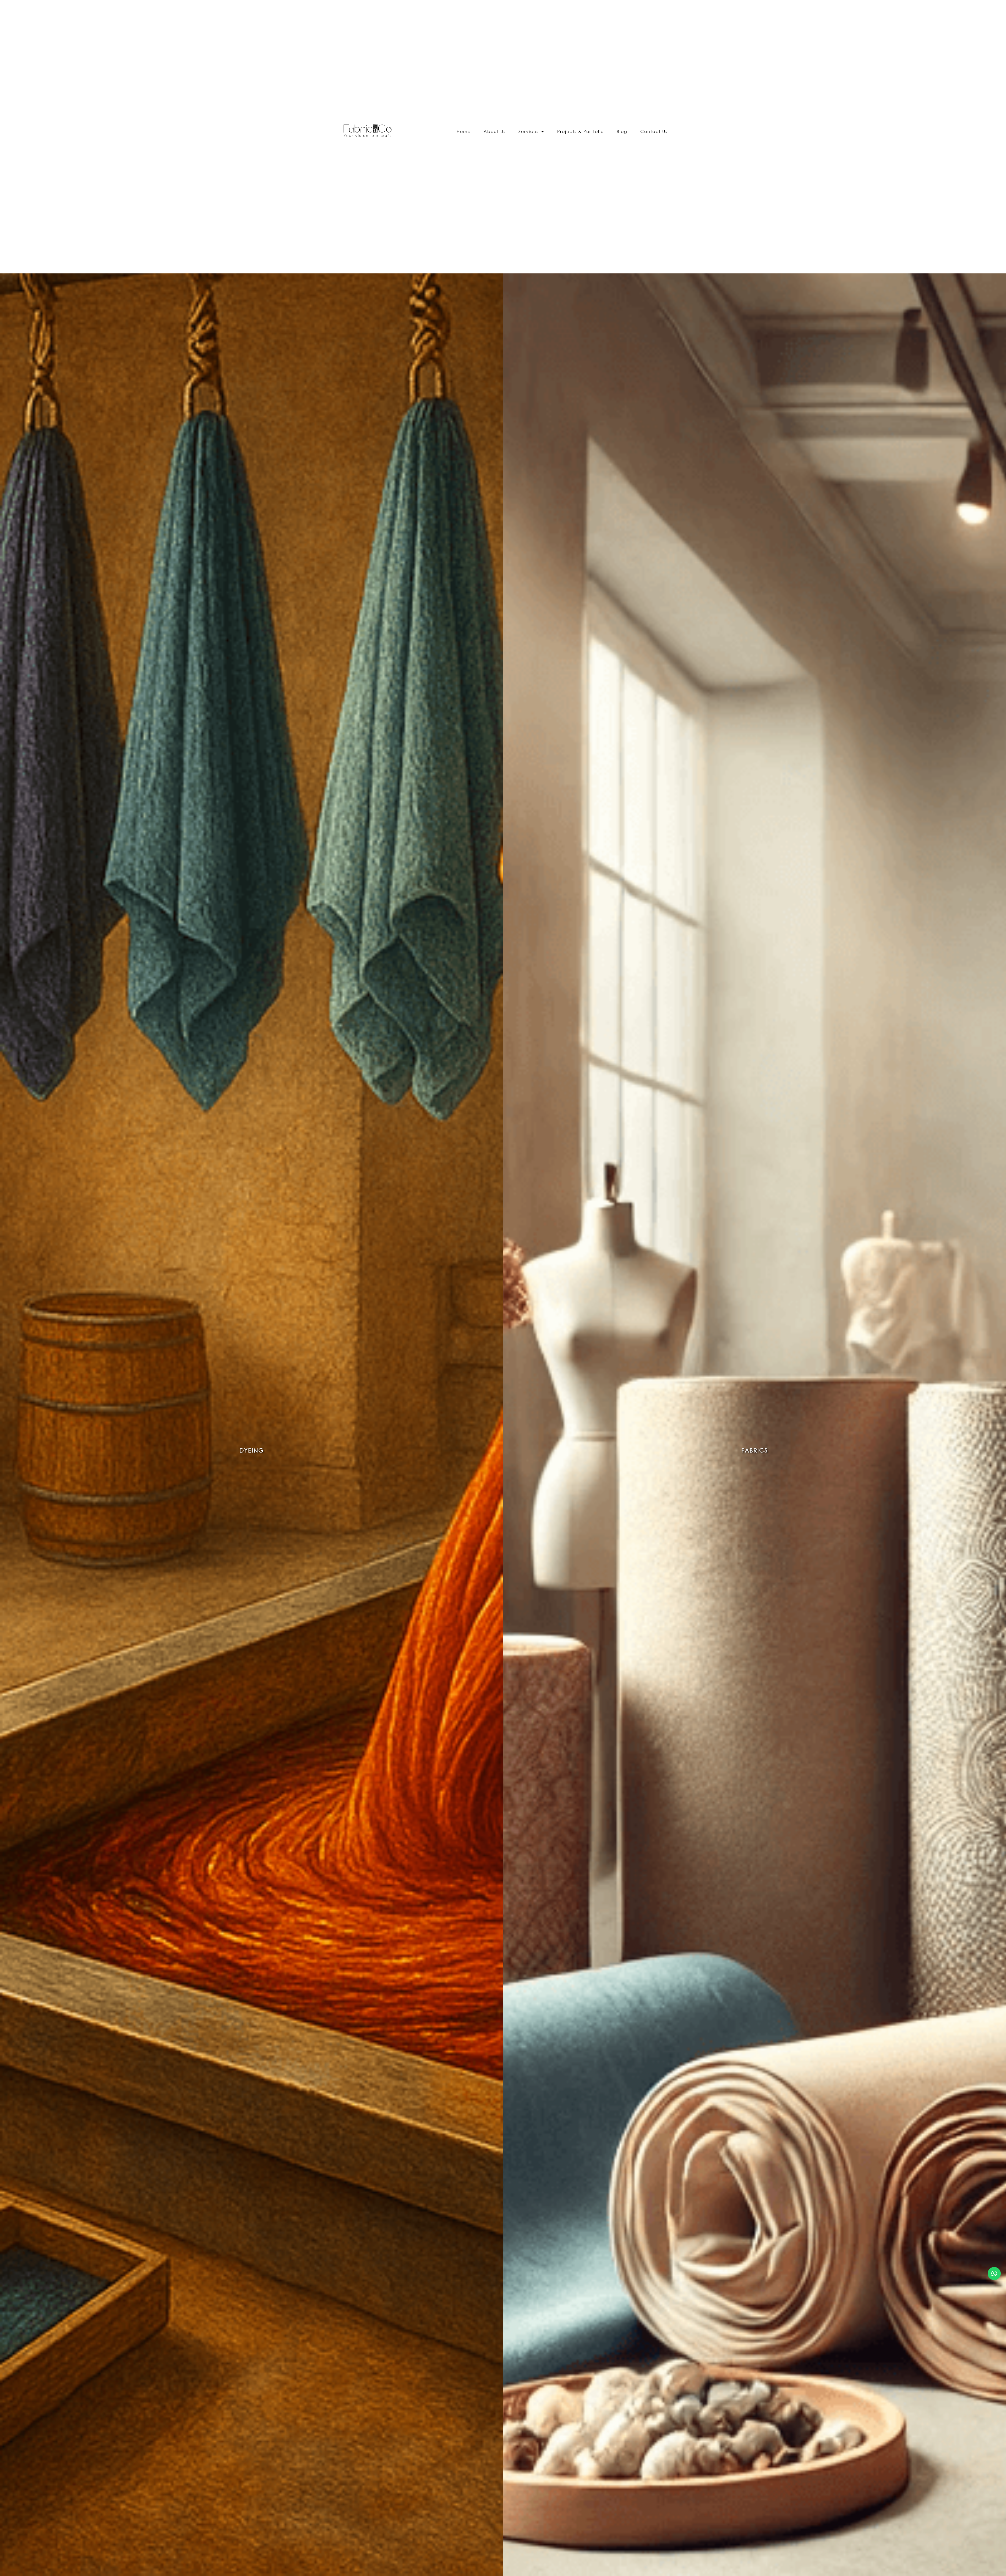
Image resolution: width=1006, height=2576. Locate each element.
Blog (622, 131)
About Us (495, 131)
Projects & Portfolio (581, 131)
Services (529, 131)
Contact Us (654, 131)
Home (464, 131)
